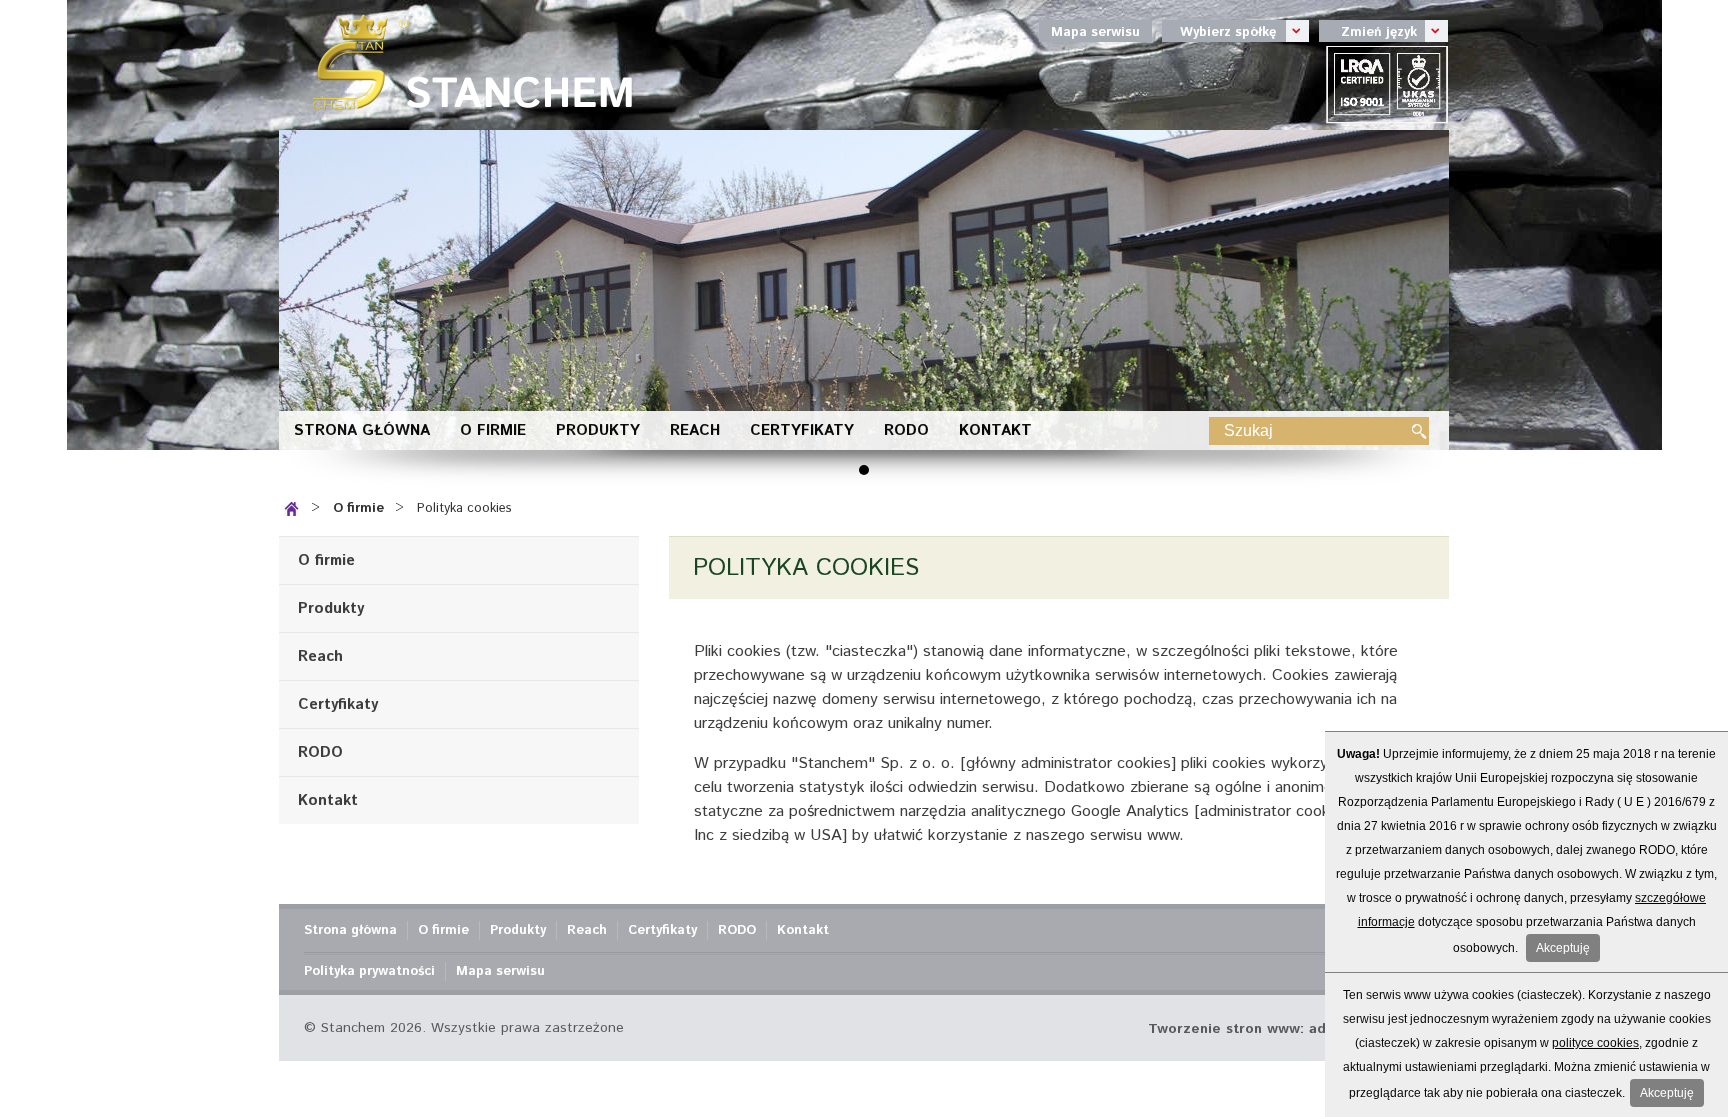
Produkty (598, 430)
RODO (906, 430)
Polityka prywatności (369, 971)
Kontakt (995, 430)
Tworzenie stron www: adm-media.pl (1275, 1029)
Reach (695, 430)
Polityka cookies (464, 508)
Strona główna (362, 430)
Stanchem (464, 65)
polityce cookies (1595, 1043)
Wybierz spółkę (1219, 31)
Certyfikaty (802, 430)
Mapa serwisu (1095, 32)
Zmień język (1368, 31)
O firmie (493, 430)
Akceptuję (1563, 948)
